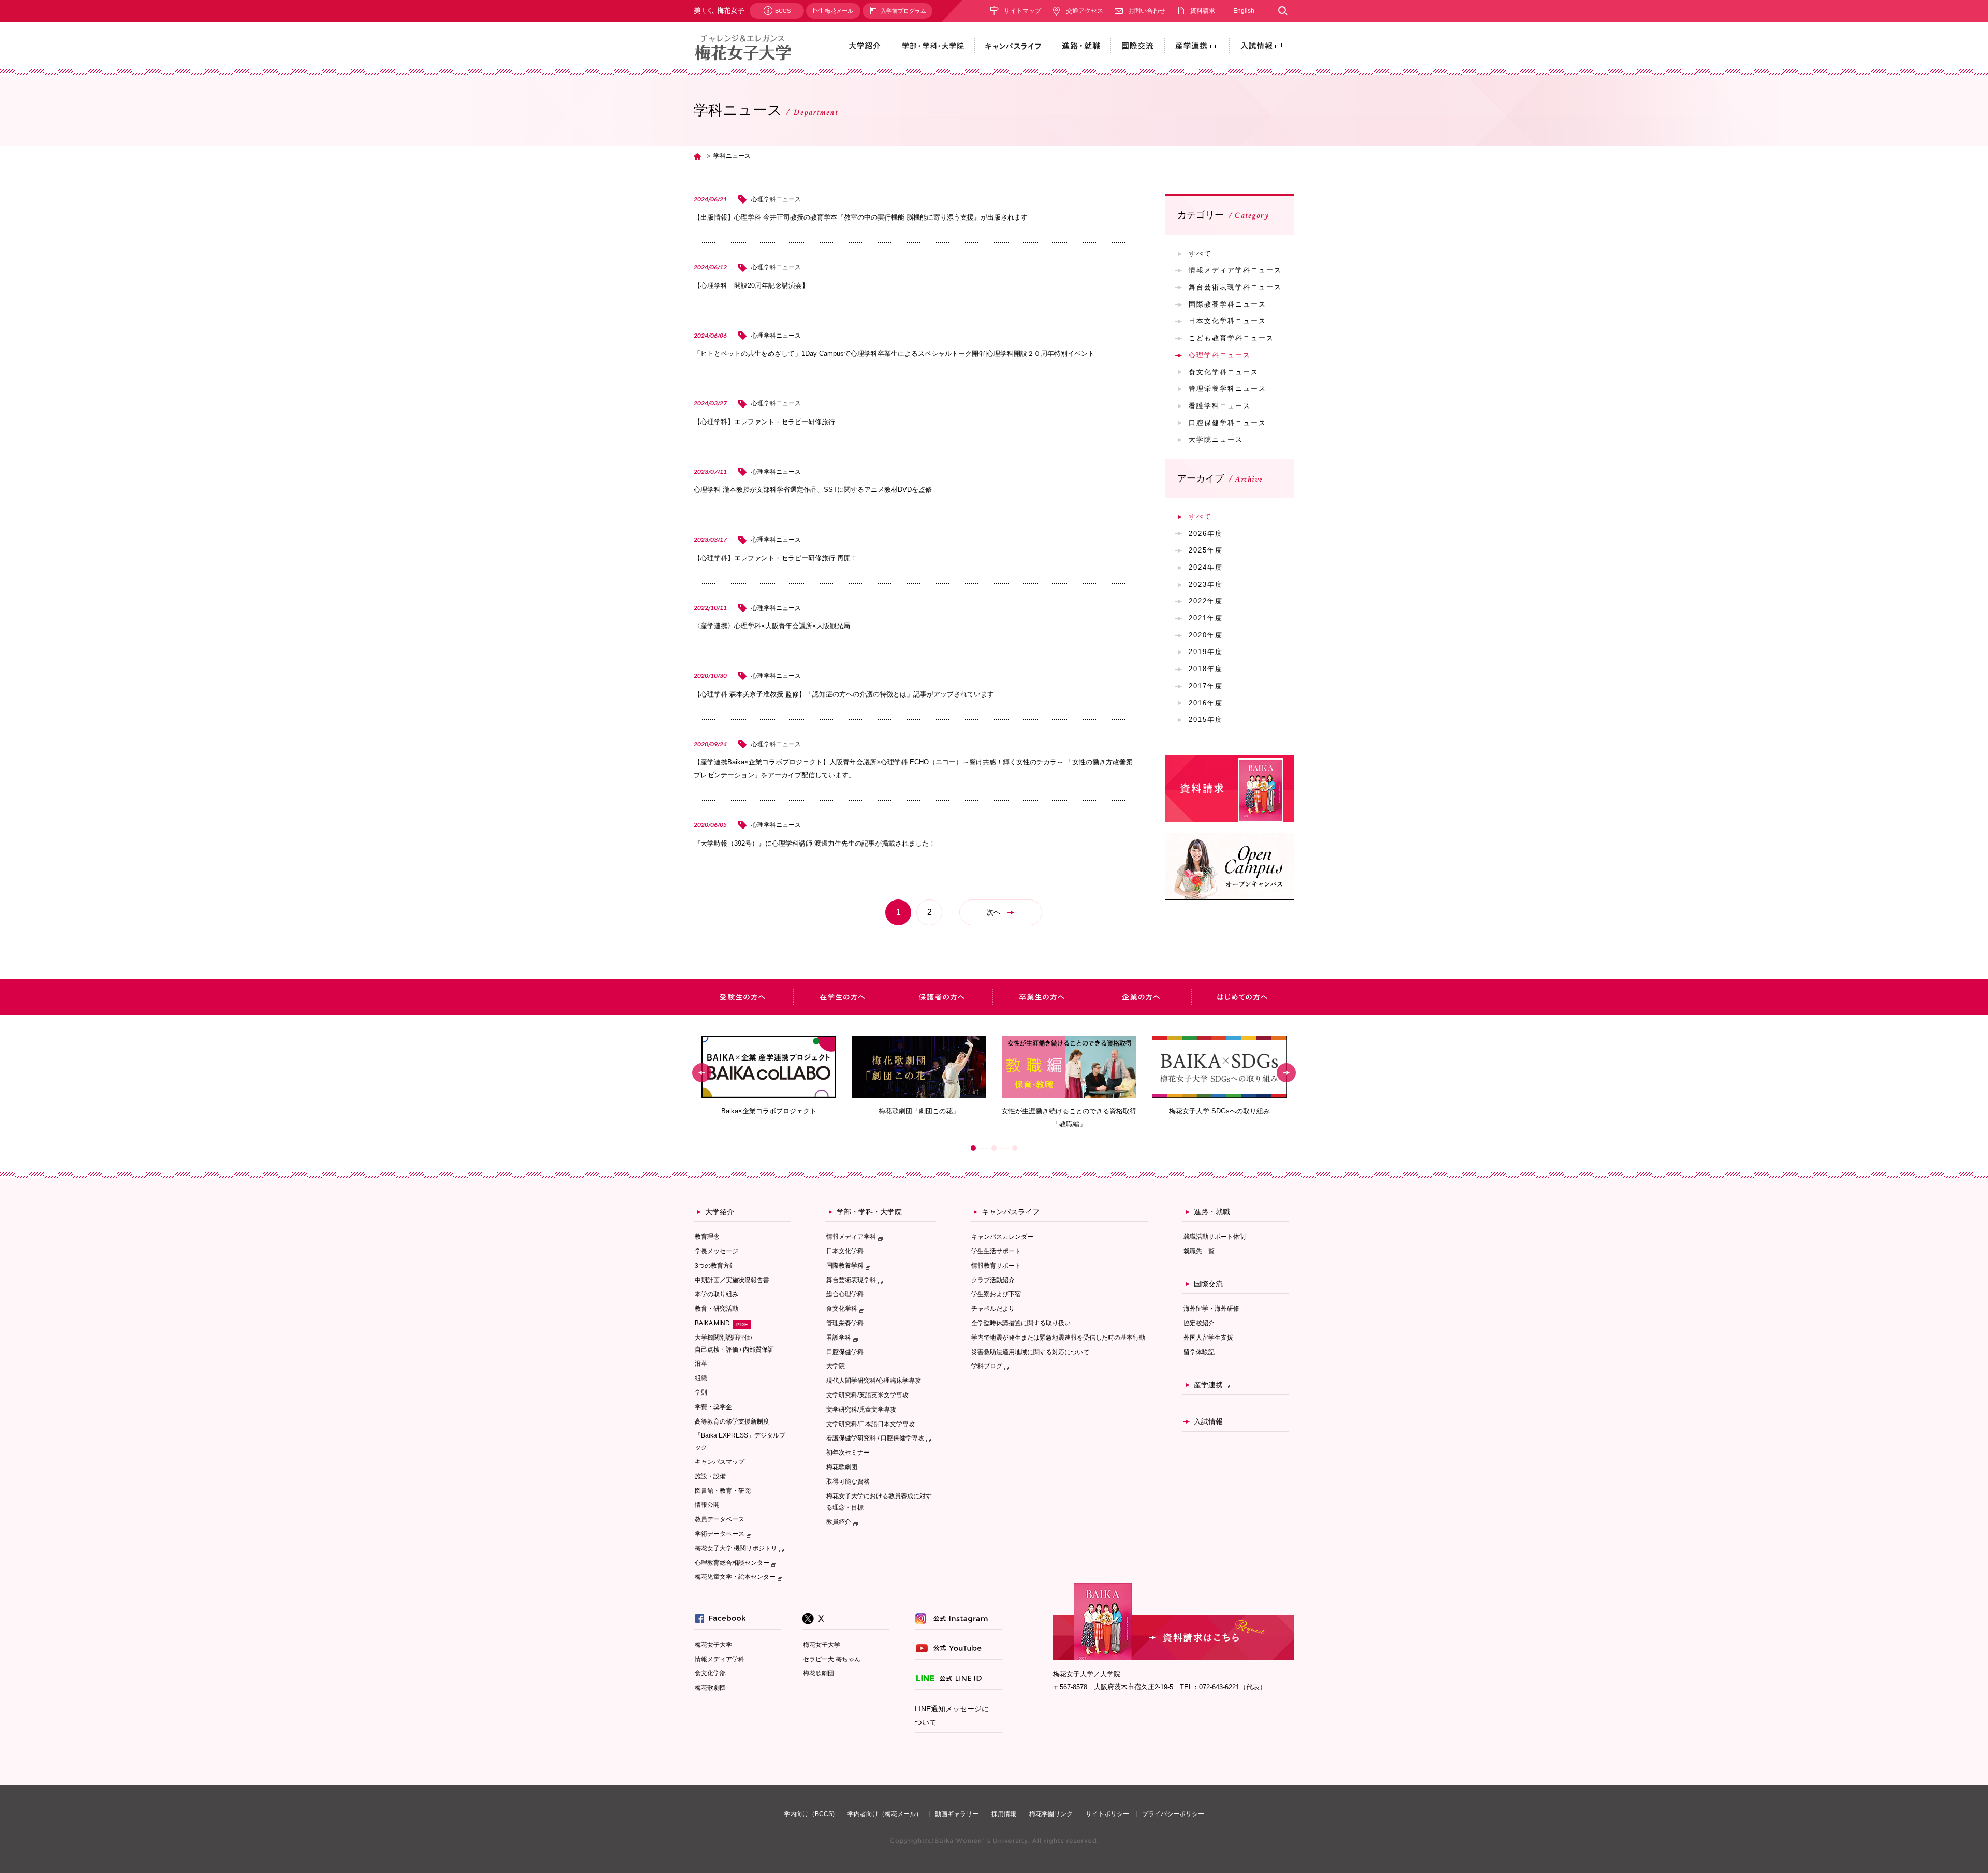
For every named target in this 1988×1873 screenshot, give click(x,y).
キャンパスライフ (1011, 1212)
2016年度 (1206, 703)
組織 (701, 1378)
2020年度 (1206, 635)
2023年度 (1206, 584)
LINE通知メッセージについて (952, 1716)
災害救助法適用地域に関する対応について (1030, 1352)
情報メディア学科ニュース (1235, 270)
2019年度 (1206, 652)
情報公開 (707, 1505)
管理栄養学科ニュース (1227, 389)
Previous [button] (702, 1073)
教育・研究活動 (717, 1309)
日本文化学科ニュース (1227, 321)
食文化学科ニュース (1224, 372)
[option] (769, 1076)
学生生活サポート (996, 1251)
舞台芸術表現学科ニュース (1235, 287)
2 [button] (994, 1148)
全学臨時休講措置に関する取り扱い (1021, 1323)
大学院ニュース (1216, 439)
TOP (697, 156)
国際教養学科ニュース (1227, 304)
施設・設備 (710, 1476)
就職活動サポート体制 (1215, 1237)
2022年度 (1206, 601)
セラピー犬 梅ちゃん (832, 1659)
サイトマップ (1022, 11)
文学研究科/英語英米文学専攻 (867, 1395)
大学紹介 (720, 1212)
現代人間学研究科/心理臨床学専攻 (874, 1381)
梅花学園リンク (1051, 1814)
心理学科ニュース (1220, 355)
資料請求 (1203, 11)
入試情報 (1208, 1421)
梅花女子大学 (713, 1645)
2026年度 (1206, 534)
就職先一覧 (1199, 1251)
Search (1283, 11)
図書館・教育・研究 (723, 1491)
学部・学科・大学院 (869, 1212)
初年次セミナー (848, 1453)
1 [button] (973, 1148)
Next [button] (1286, 1073)
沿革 (701, 1363)
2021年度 (1206, 618)
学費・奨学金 (713, 1407)
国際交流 (1208, 1284)
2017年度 (1206, 686)
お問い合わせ (1147, 11)
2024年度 (1206, 567)
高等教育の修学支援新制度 (732, 1421)
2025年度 (1206, 550)
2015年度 (1206, 720)
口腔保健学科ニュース (1227, 423)
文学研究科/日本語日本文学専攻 (871, 1424)
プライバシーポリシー (1173, 1814)
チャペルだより (993, 1309)
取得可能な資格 (848, 1482)
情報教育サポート (996, 1266)
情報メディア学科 (720, 1659)
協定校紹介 (1199, 1323)
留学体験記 (1199, 1352)
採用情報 (1004, 1814)
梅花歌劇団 (842, 1467)
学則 (701, 1392)
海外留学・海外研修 (1211, 1309)
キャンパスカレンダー (1002, 1237)
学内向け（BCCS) (809, 1814)
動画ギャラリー (957, 1814)
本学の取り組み (717, 1294)
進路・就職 (1212, 1212)
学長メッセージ (717, 1251)
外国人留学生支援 (1208, 1338)
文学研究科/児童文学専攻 (861, 1410)
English (1244, 11)
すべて (1200, 253)
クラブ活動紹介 (993, 1280)
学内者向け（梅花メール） (885, 1814)
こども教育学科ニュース (1231, 338)
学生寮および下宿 (996, 1294)
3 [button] (1015, 1148)
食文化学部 (710, 1673)
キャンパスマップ (720, 1462)
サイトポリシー (1107, 1814)
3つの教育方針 (715, 1266)
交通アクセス (1085, 11)
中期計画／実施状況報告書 (732, 1280)
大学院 (836, 1366)
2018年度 (1206, 669)
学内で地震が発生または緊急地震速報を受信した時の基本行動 (1058, 1338)
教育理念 (707, 1237)
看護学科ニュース (1220, 406)
